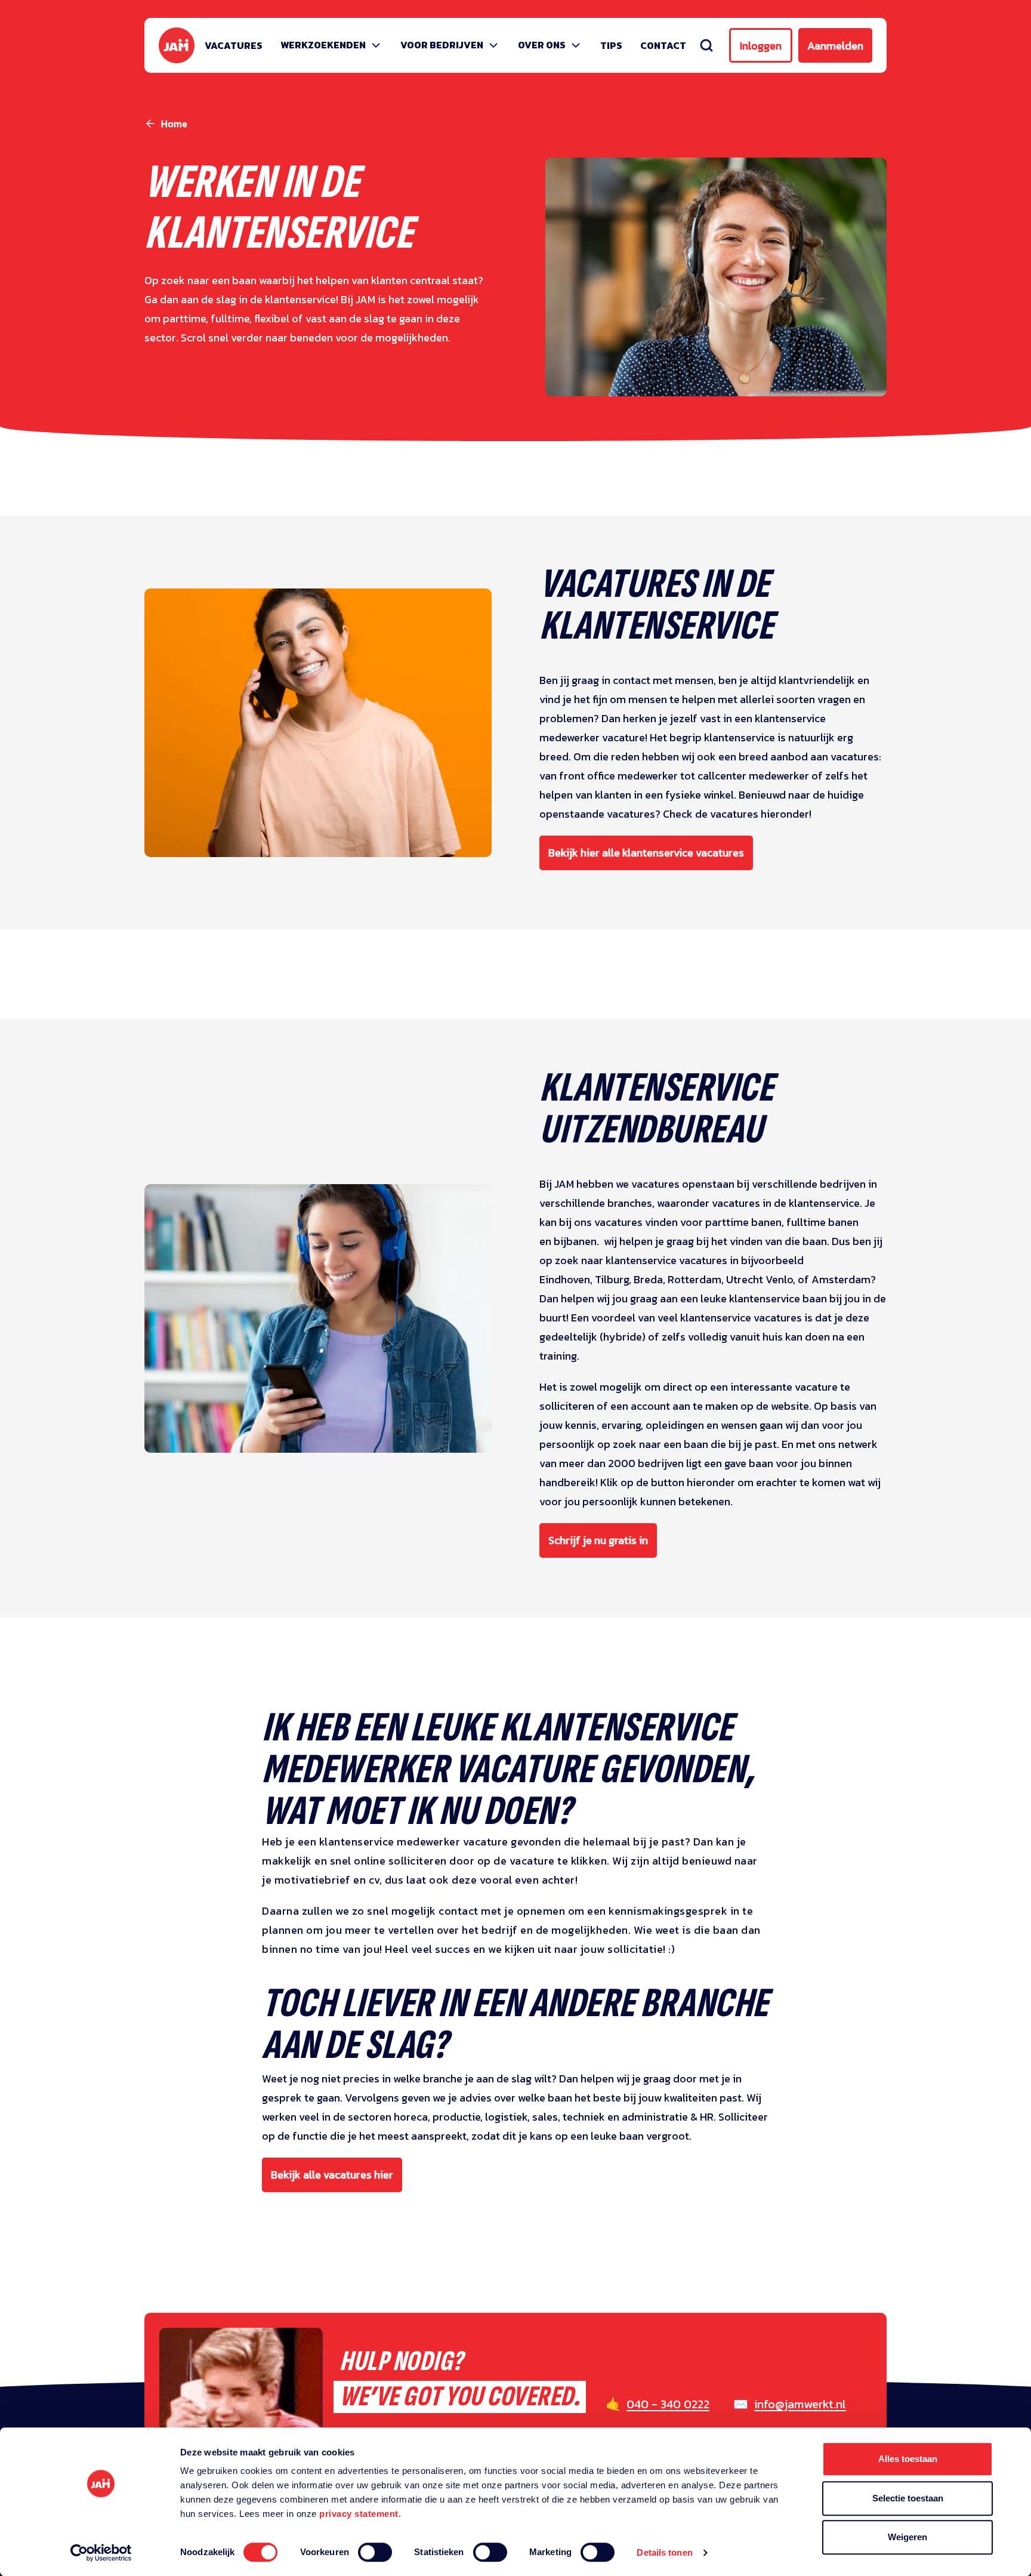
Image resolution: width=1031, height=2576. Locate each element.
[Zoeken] (706, 45)
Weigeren (907, 2537)
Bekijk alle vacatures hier (332, 2175)
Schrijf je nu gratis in (598, 1540)
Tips (611, 45)
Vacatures (234, 45)
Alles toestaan (908, 2459)
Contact (663, 45)
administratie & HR (668, 2117)
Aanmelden (835, 46)
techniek (585, 2117)
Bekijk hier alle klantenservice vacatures (646, 853)
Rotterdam (694, 1279)
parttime (728, 1222)
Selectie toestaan (908, 2498)
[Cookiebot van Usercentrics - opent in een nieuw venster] (101, 2553)
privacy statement (359, 2514)
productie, (458, 2117)
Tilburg (612, 1279)
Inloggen (761, 46)
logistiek (506, 2117)
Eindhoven (565, 1279)
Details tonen (664, 2552)
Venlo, (782, 1279)
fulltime (806, 1222)
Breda (648, 1279)
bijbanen (575, 1241)
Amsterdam (841, 1279)
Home (174, 124)
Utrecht (745, 1279)
